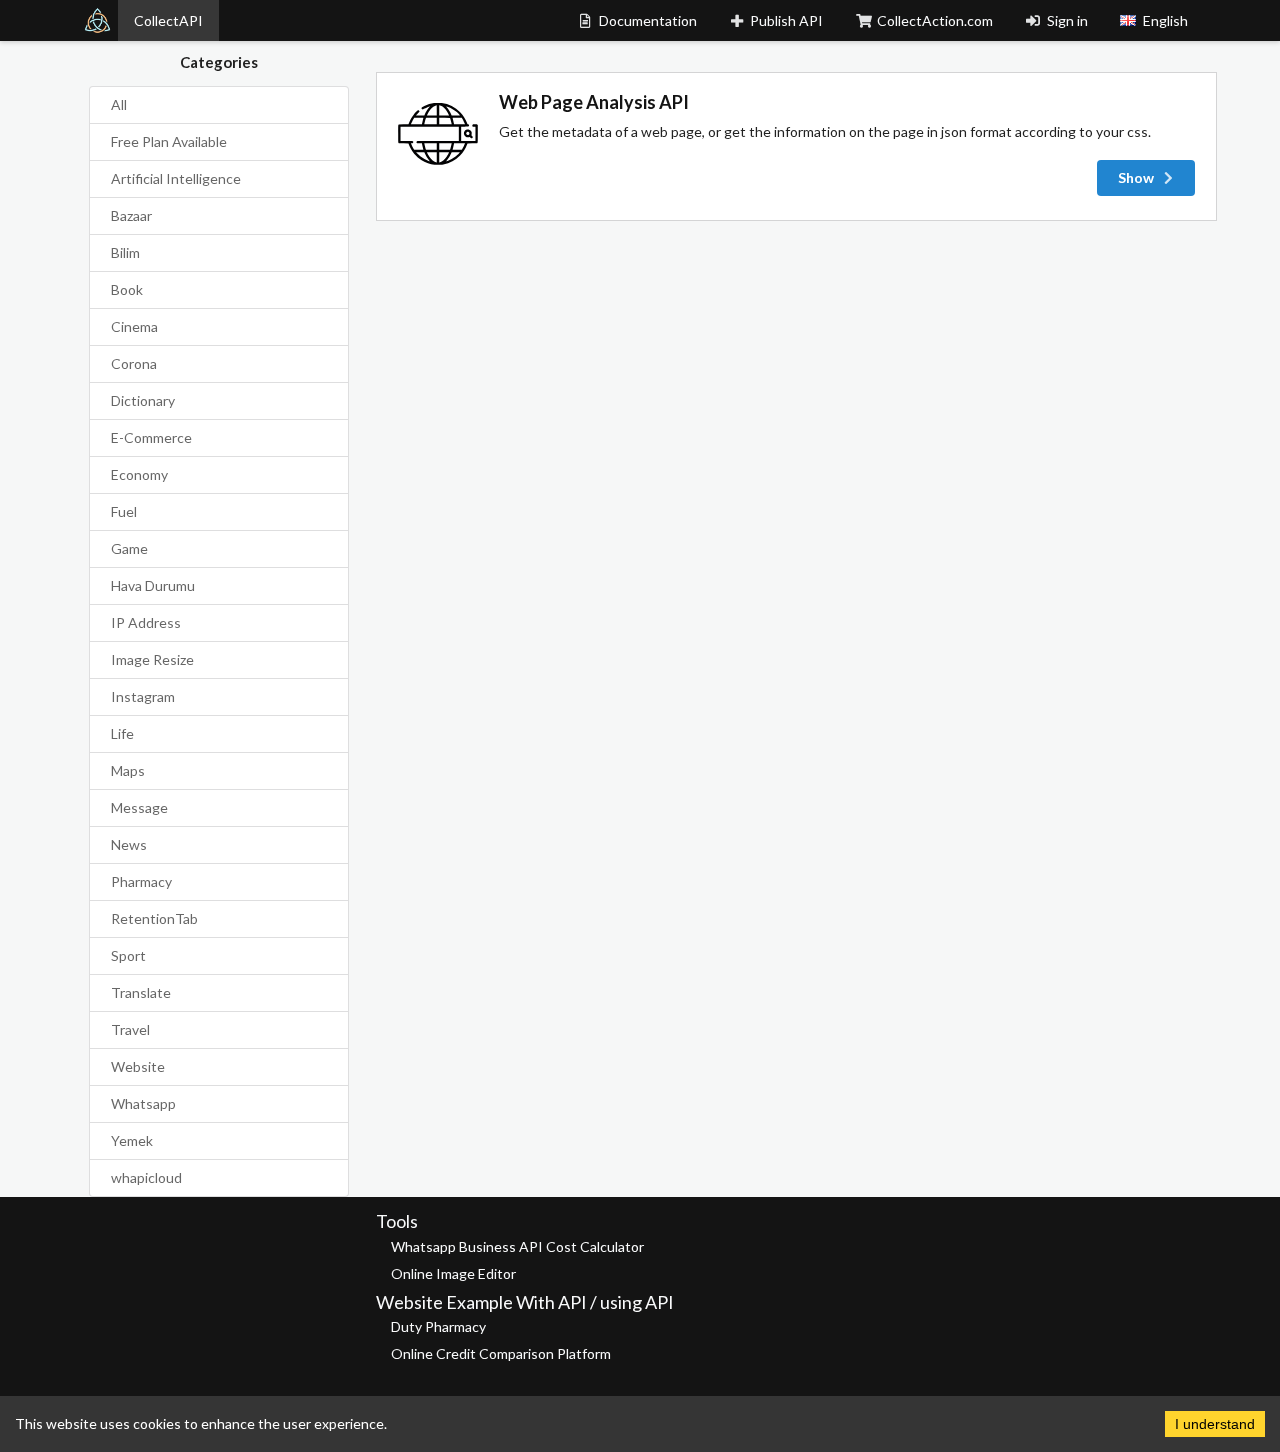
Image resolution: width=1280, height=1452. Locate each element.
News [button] (129, 844)
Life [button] (122, 733)
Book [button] (127, 289)
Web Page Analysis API (594, 102)
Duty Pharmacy (438, 1326)
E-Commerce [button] (151, 437)
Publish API (786, 20)
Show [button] (1136, 177)
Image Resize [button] (152, 659)
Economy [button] (139, 474)
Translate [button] (141, 992)
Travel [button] (130, 1029)
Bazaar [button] (131, 215)
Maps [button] (128, 770)
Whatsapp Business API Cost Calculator (517, 1246)
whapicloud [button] (146, 1177)
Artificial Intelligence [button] (176, 178)
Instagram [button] (143, 696)
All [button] (119, 104)
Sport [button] (128, 955)
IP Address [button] (146, 622)
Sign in (1067, 20)
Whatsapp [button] (143, 1103)
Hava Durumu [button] (153, 585)
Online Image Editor (453, 1273)
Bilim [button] (125, 252)
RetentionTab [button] (154, 918)
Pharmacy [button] (141, 881)
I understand (1215, 1424)
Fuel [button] (124, 511)
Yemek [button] (132, 1140)
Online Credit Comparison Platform (501, 1353)
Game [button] (129, 548)
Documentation (648, 20)
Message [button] (139, 807)
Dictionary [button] (143, 400)
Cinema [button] (134, 326)
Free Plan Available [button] (169, 141)
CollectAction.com (935, 20)
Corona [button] (134, 363)
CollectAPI (168, 20)
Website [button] (138, 1066)
